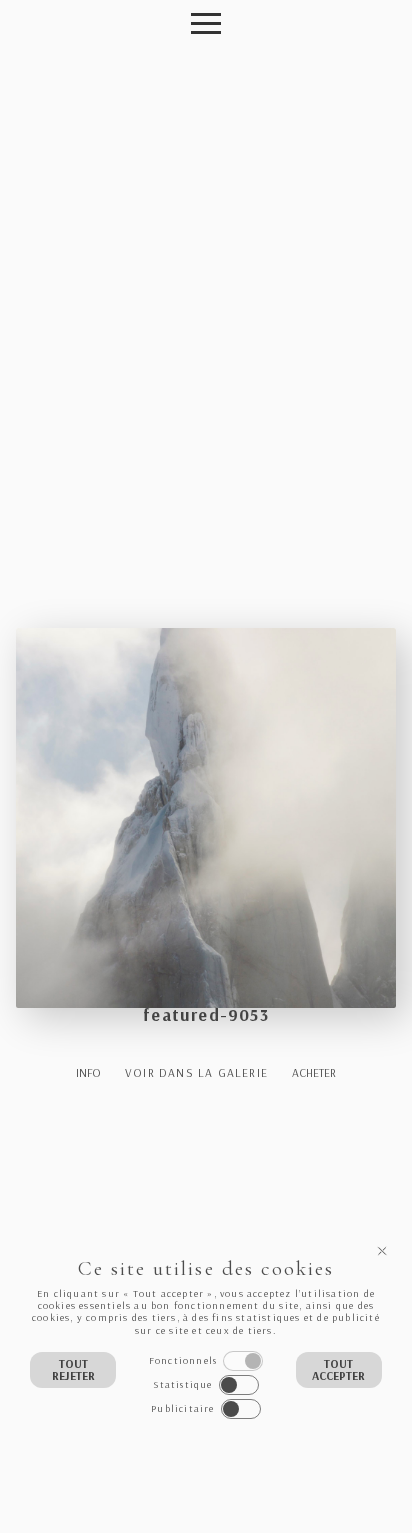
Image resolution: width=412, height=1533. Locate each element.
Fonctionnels (183, 1360)
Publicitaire (182, 1408)
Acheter (314, 1072)
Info (88, 1072)
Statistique (182, 1384)
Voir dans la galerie (196, 1072)
